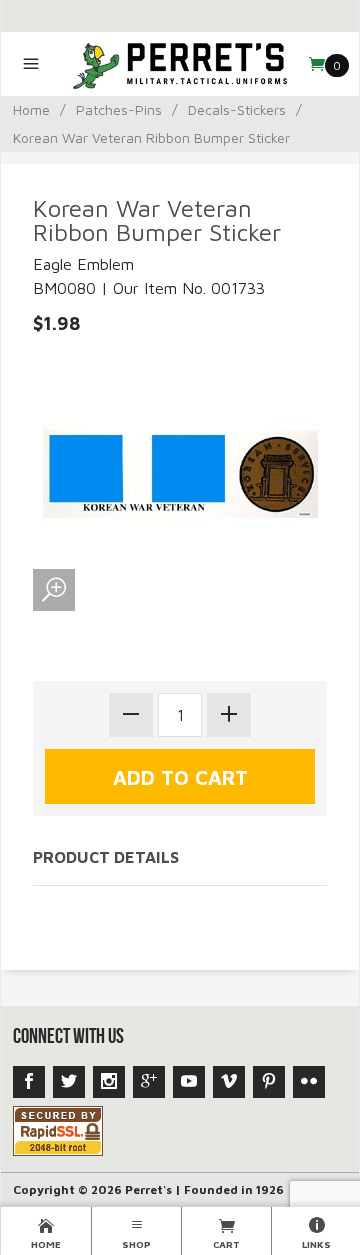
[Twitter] (69, 1082)
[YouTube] (189, 1082)
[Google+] (149, 1082)
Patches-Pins (119, 109)
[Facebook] (29, 1082)
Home (31, 109)
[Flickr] (309, 1082)
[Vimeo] (229, 1082)
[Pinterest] (269, 1082)
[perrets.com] (180, 64)
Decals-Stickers (237, 109)
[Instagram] (109, 1082)
